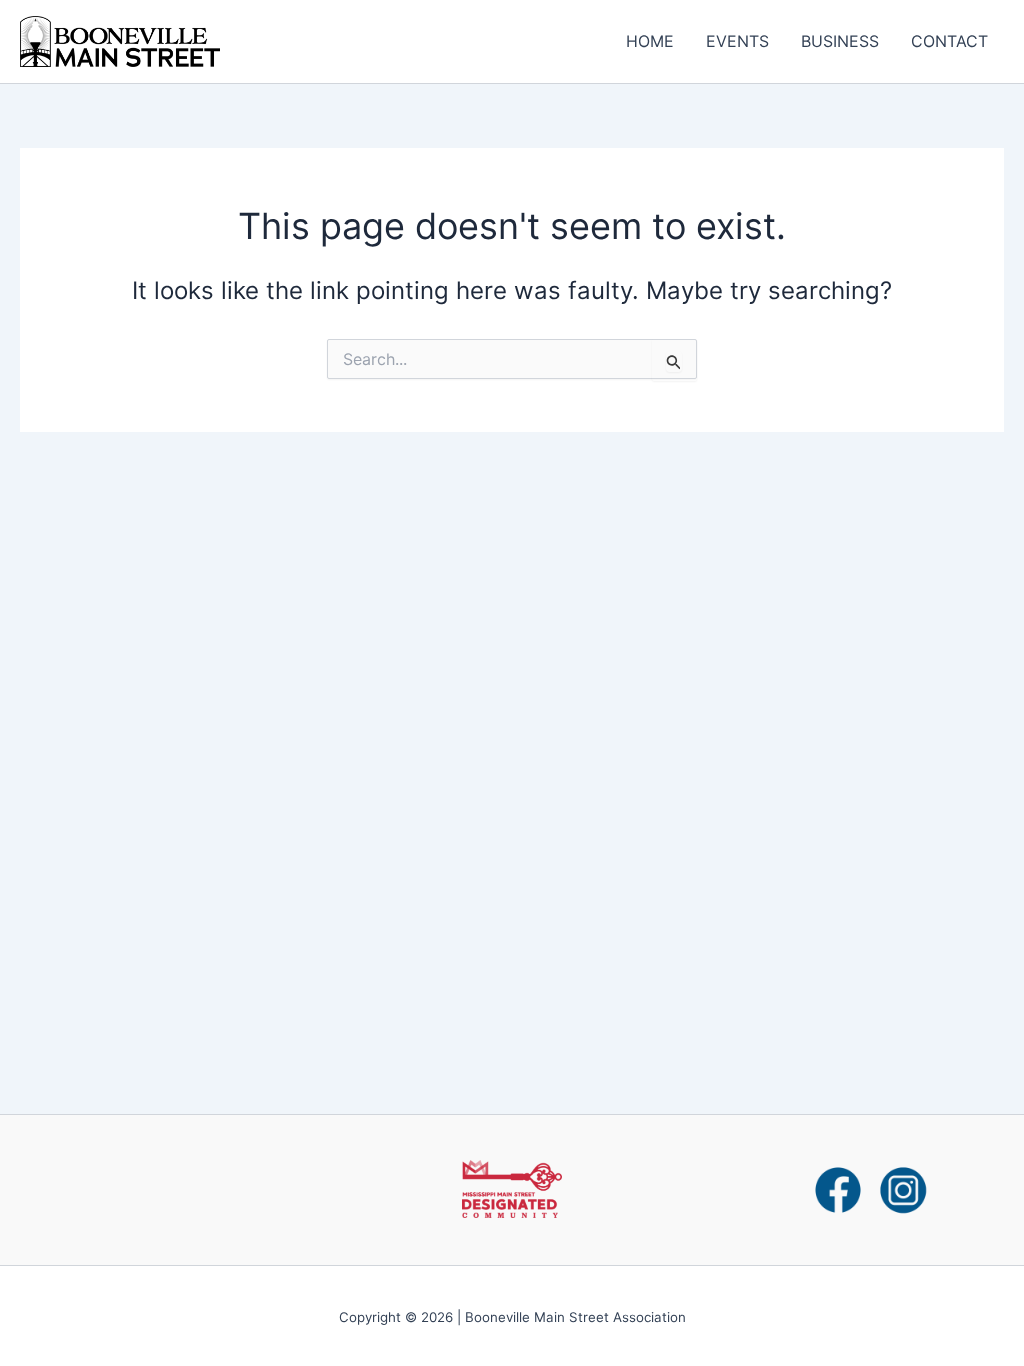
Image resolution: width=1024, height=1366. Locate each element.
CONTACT (949, 41)
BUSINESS (840, 41)
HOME (650, 41)
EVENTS (737, 41)
